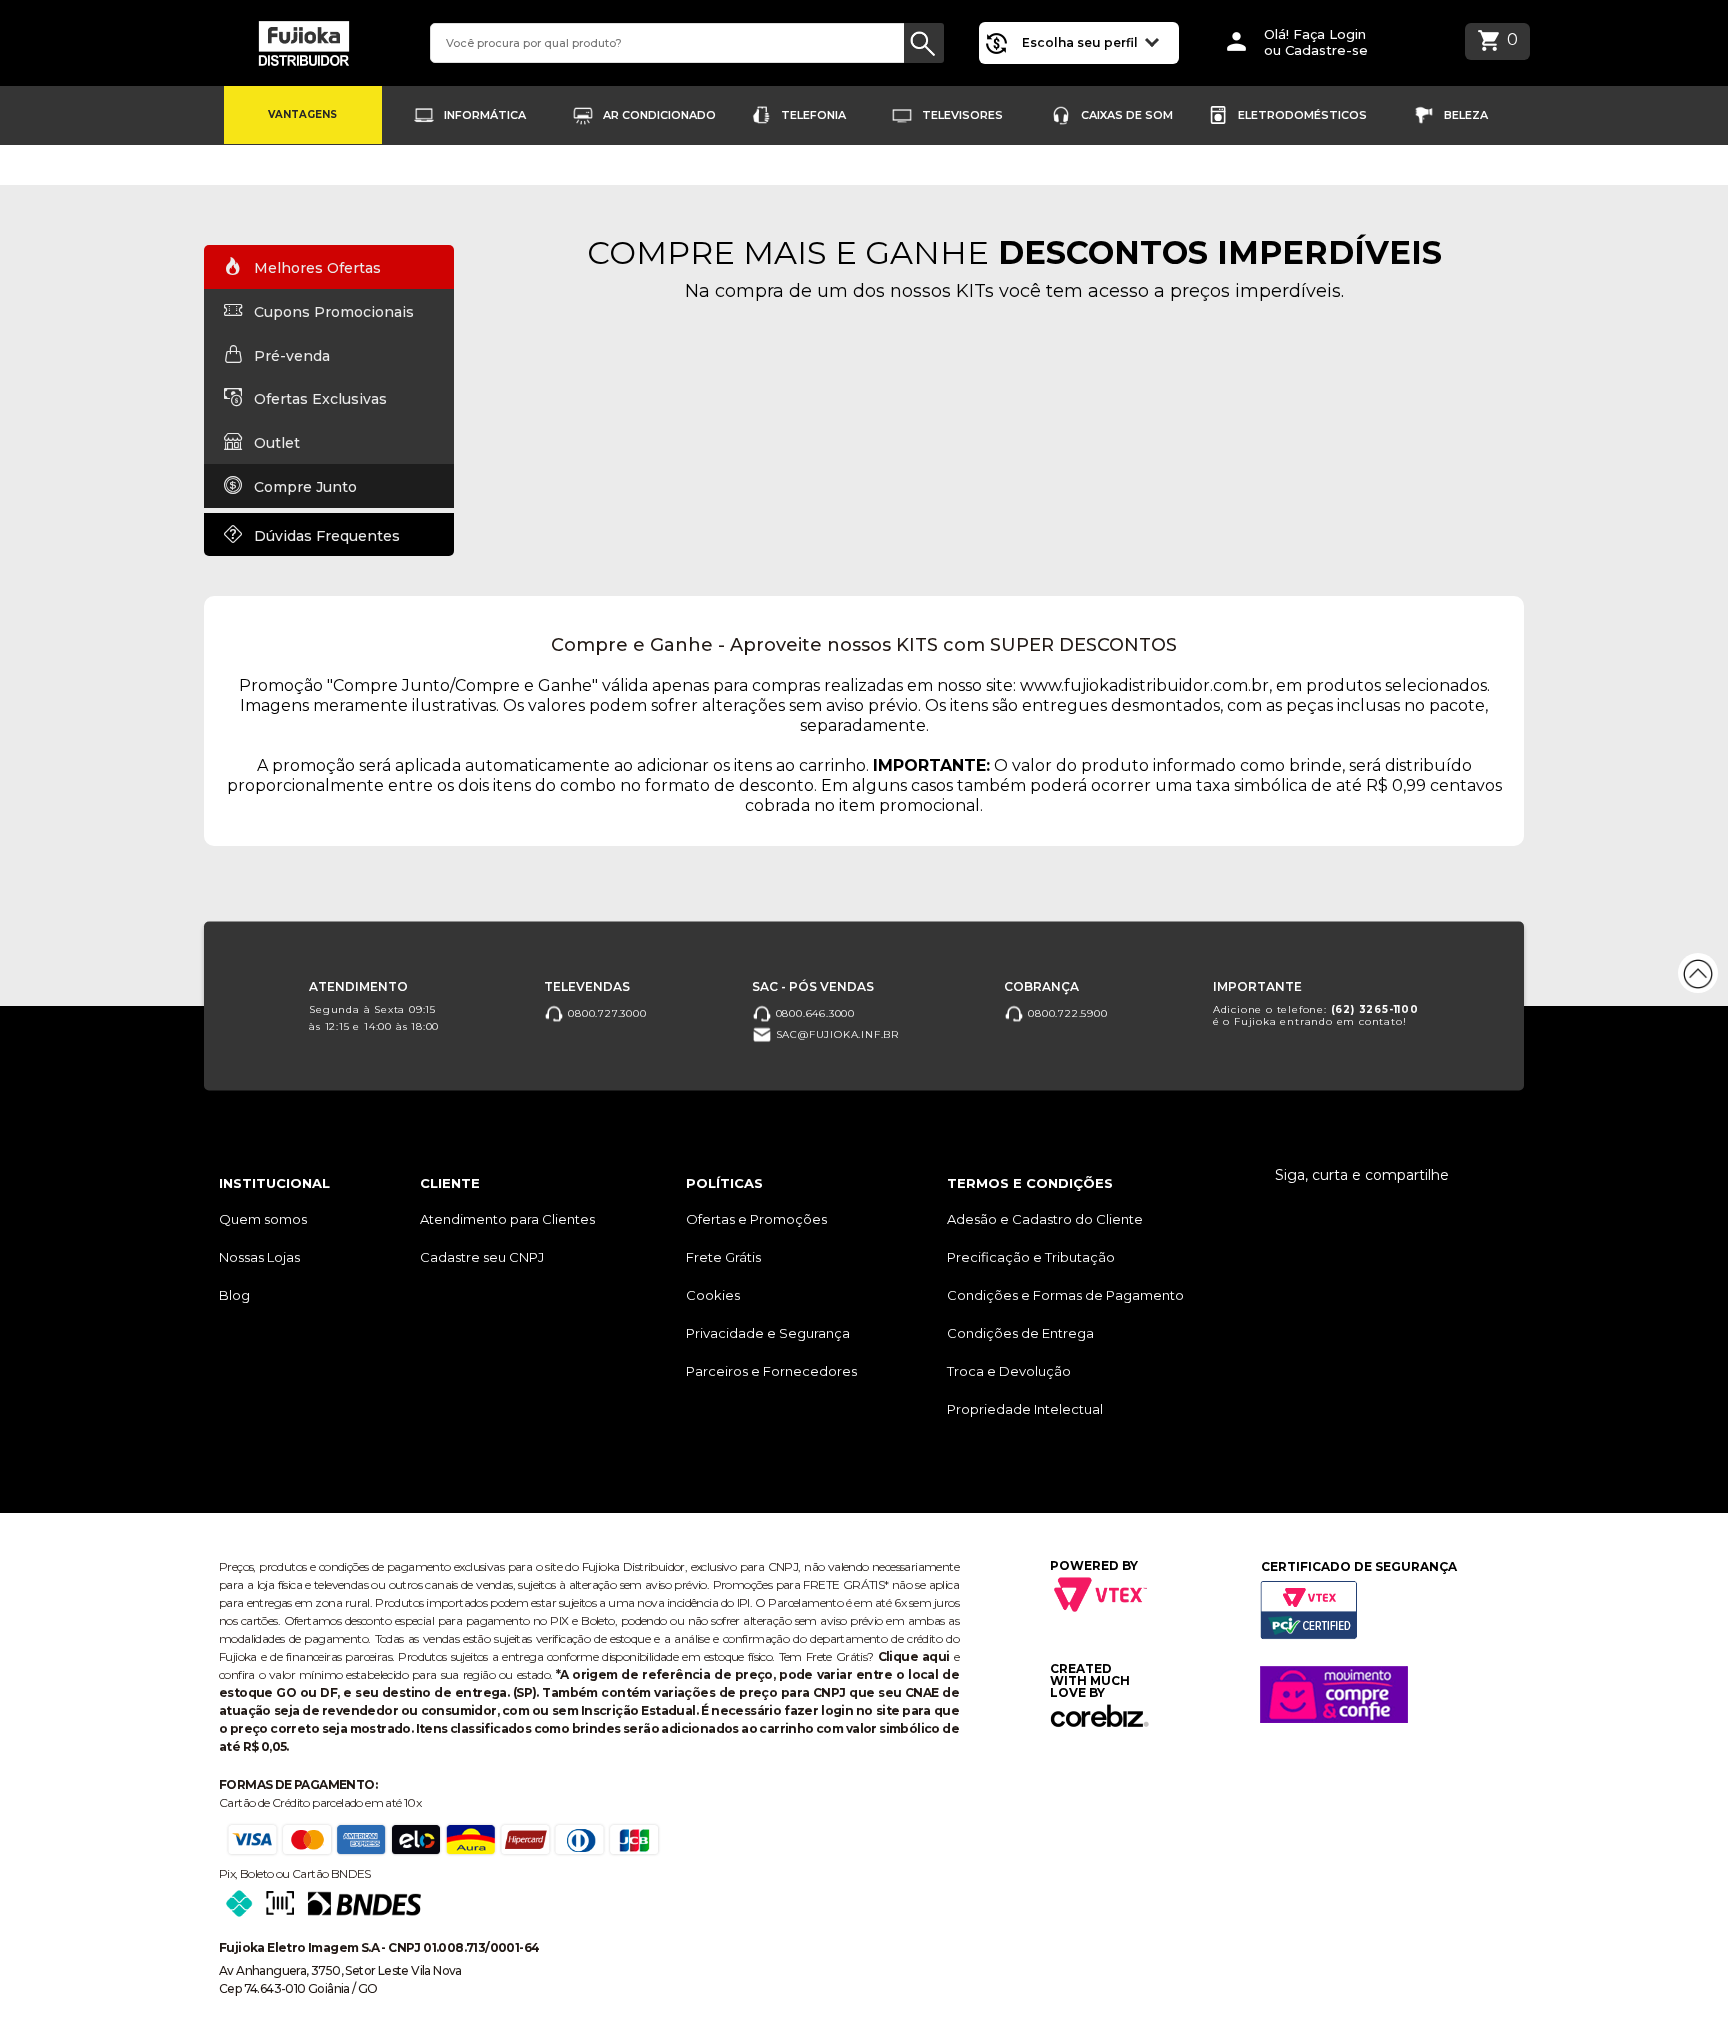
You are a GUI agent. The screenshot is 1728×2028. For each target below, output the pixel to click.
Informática (485, 115)
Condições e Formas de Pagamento (1065, 1295)
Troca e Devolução (1009, 1371)
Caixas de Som (1127, 115)
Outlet (275, 443)
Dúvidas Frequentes (325, 535)
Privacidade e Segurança (768, 1333)
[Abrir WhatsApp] (50, 1977)
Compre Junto (303, 487)
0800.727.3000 (605, 1013)
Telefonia (813, 115)
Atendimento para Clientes (507, 1219)
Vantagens (302, 114)
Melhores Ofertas (315, 268)
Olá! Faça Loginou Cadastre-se (1316, 42)
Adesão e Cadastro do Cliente (1045, 1219)
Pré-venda (290, 355)
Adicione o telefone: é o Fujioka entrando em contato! (1316, 1015)
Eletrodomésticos (1302, 115)
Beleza (1466, 115)
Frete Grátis (723, 1257)
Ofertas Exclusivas (318, 399)
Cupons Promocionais (332, 312)
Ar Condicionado (659, 115)
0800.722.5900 (1065, 1013)
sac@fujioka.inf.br (835, 1034)
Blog (234, 1295)
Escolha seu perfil (1081, 42)
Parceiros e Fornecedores (771, 1371)
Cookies (713, 1295)
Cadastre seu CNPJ (482, 1257)
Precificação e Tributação (1031, 1257)
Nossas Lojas (259, 1257)
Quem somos (263, 1219)
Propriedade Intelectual (1025, 1409)
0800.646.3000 (813, 1013)
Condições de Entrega (1020, 1333)
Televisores (962, 115)
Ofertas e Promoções (756, 1219)
